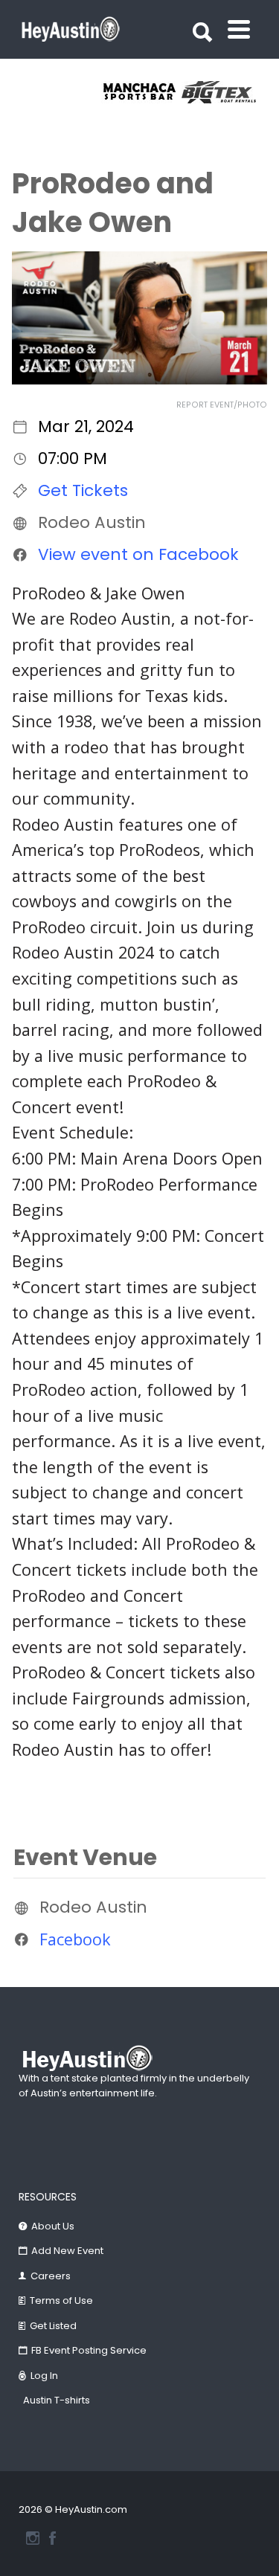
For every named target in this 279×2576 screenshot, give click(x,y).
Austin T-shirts (57, 2400)
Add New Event (67, 2251)
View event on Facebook (138, 554)
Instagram (33, 2538)
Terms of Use (61, 2300)
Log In (44, 2376)
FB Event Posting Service (89, 2350)
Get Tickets (83, 490)
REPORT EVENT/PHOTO (222, 405)
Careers (51, 2276)
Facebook (75, 1939)
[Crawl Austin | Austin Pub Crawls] (164, 92)
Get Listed (53, 2326)
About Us (53, 2226)
